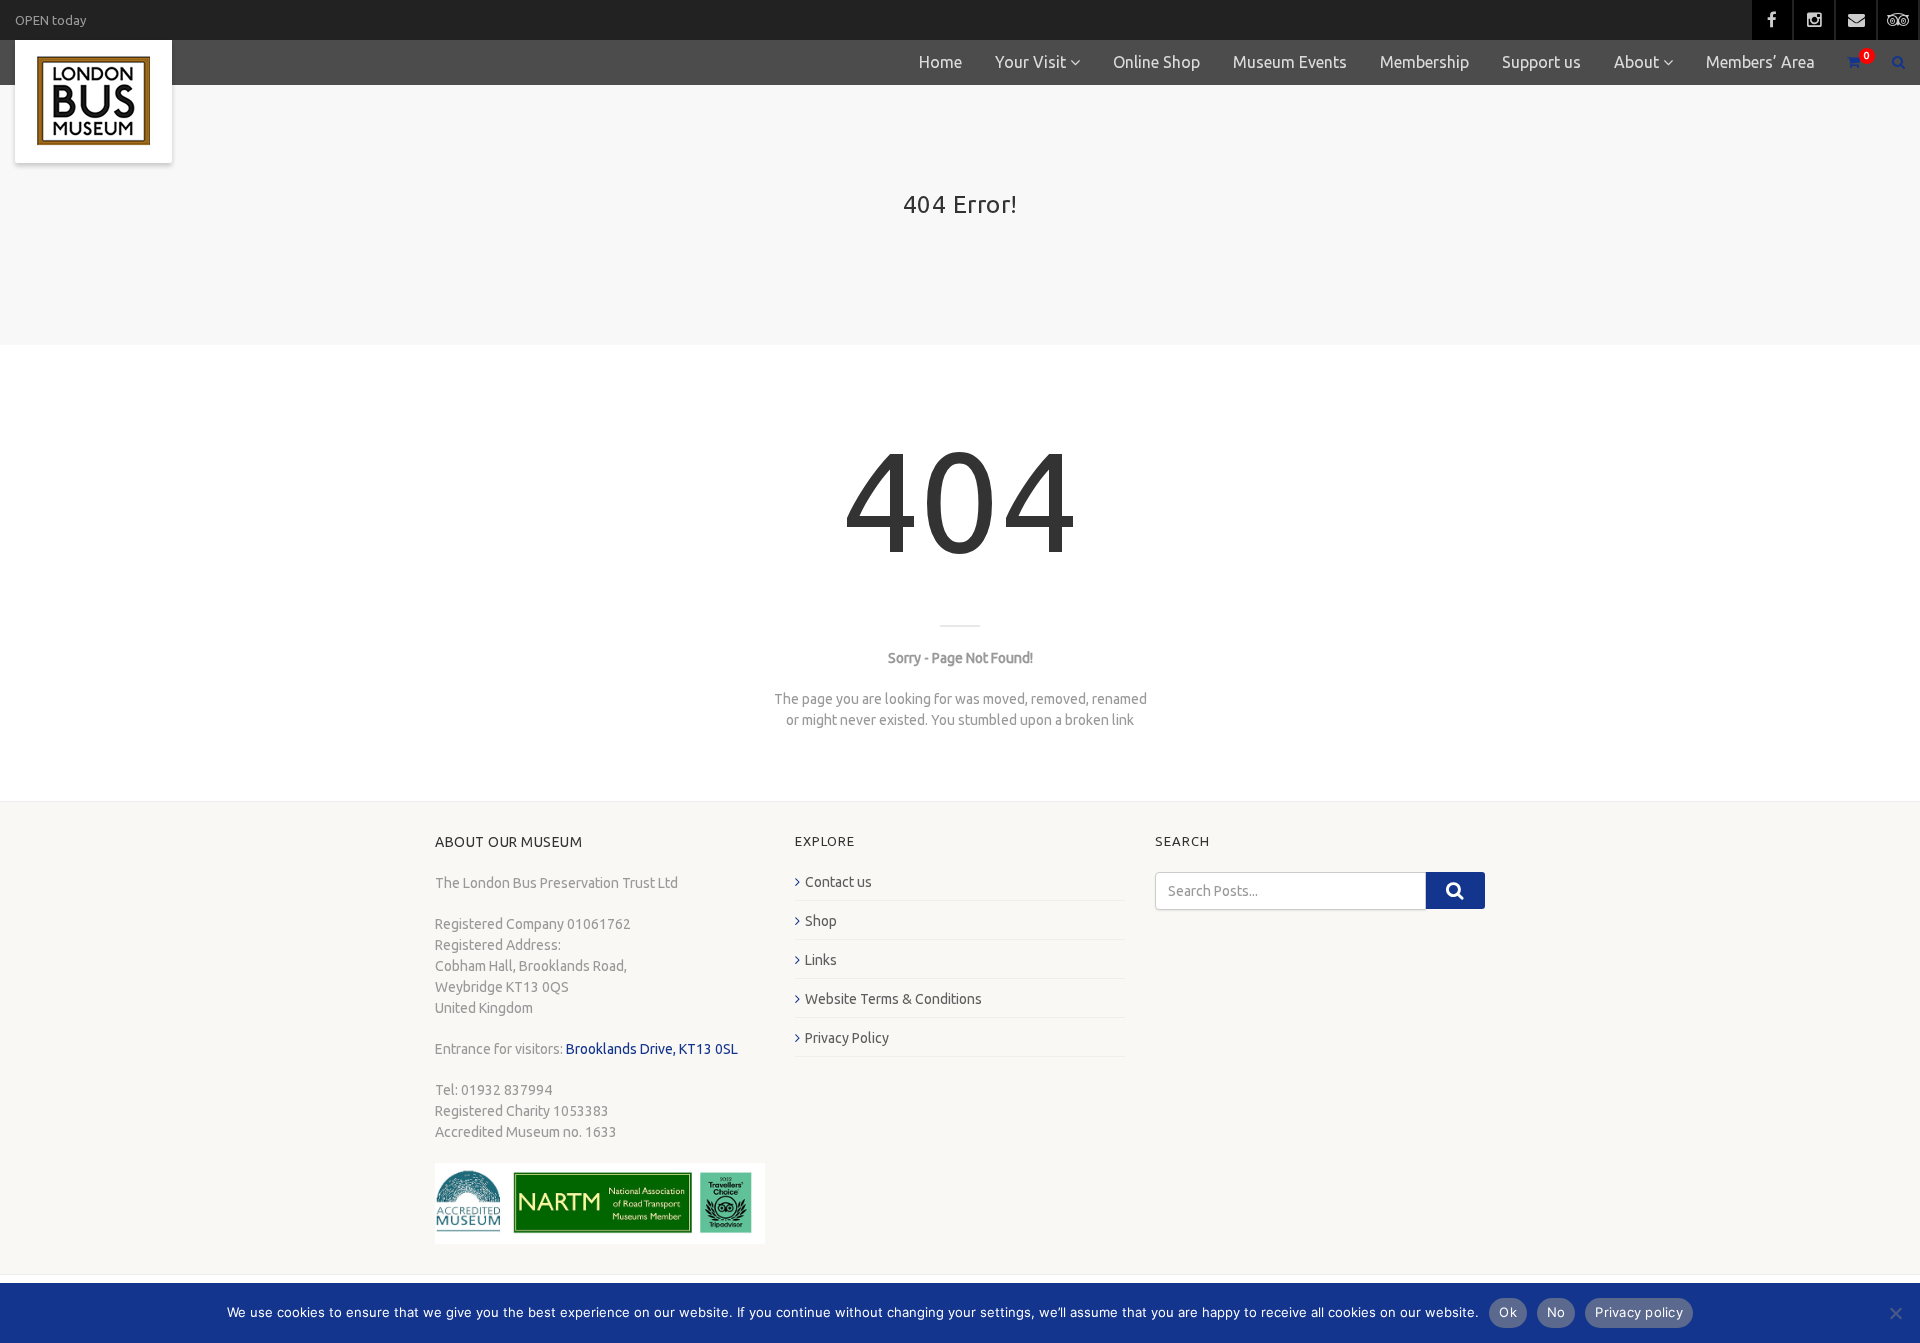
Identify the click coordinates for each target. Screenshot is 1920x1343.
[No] (1895, 1313)
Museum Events (1290, 62)
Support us (1541, 62)
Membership (1424, 62)
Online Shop (1156, 62)
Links (821, 960)
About (1636, 62)
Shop (821, 921)
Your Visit (1030, 62)
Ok (1508, 1312)
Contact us (838, 882)
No (1556, 1312)
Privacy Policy (847, 1038)
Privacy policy (1639, 1312)
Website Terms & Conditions (893, 999)
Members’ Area (1760, 62)
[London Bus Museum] (93, 101)
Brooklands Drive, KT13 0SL (652, 1049)
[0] (1845, 62)
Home (940, 62)
